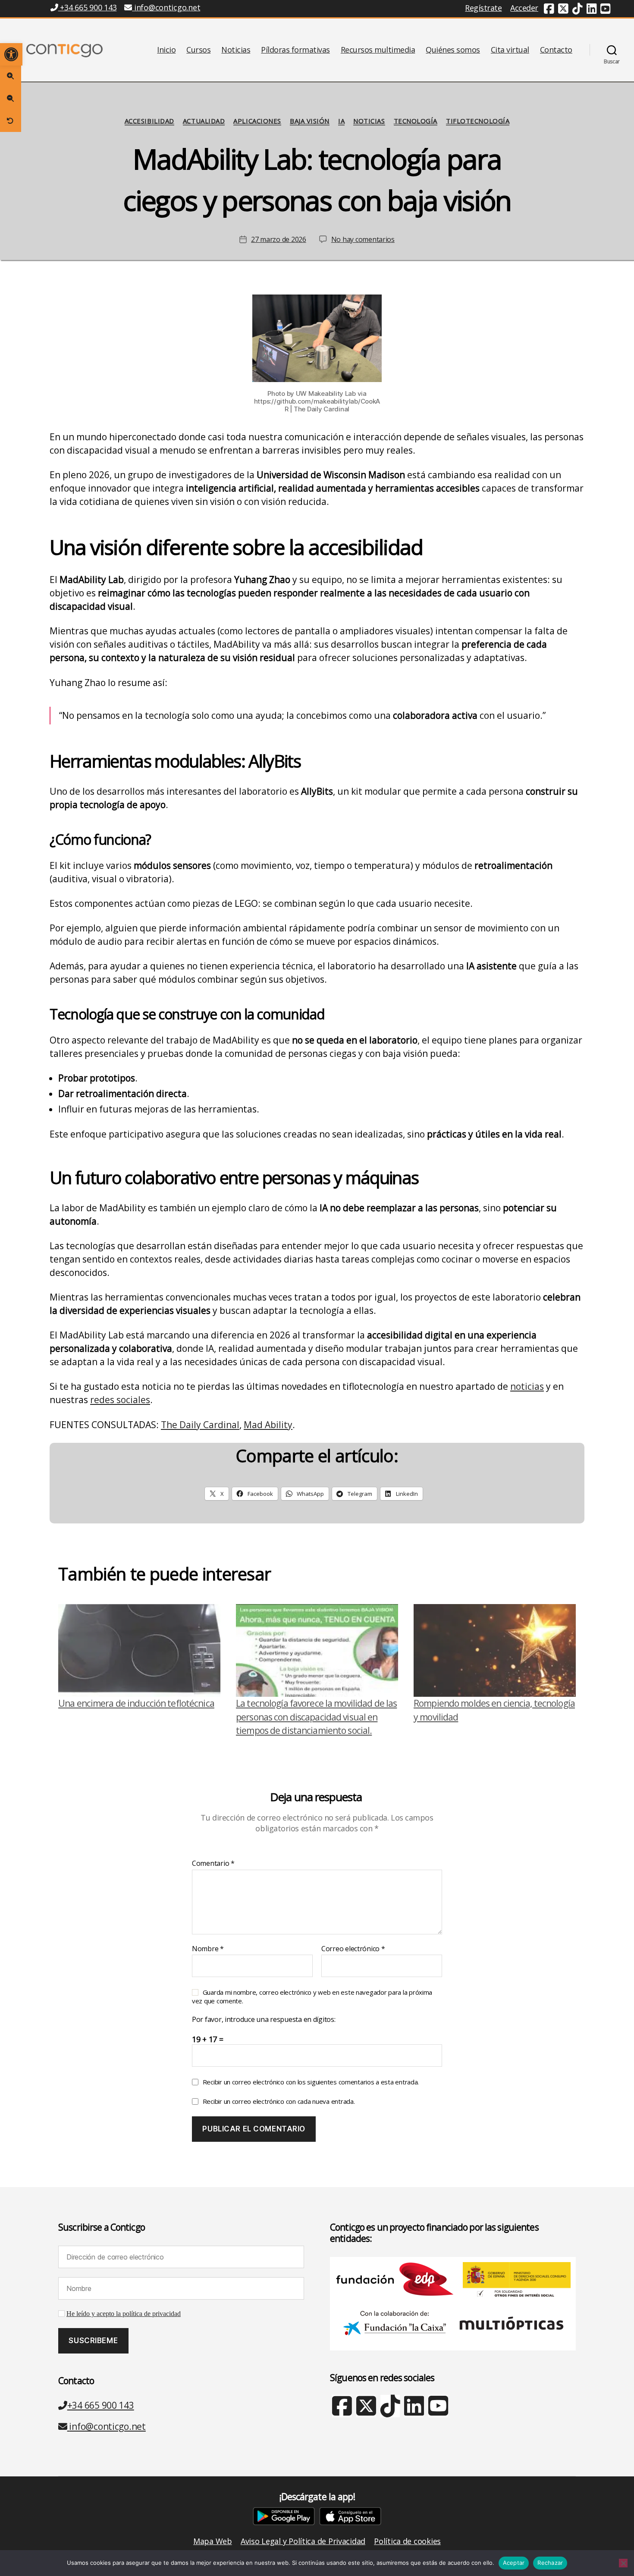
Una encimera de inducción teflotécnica (136, 1703)
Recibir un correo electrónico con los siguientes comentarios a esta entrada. (311, 2082)
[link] (11, 54)
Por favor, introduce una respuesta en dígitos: (264, 2020)
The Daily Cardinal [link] (200, 1425)
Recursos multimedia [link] (378, 50)
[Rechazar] (623, 2563)
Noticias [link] (236, 50)
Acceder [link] (524, 8)
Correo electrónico (353, 1949)
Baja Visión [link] (310, 121)
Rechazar (550, 2563)
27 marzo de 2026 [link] (279, 239)
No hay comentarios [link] (363, 239)
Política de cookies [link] (407, 2541)
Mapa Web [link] (213, 2541)
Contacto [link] (556, 50)
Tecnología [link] (416, 121)
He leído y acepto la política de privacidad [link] (124, 2314)
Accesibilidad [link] (149, 121)
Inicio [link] (166, 50)
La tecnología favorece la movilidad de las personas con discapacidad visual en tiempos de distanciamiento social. (316, 1717)
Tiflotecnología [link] (478, 121)
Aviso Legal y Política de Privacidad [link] (303, 2541)
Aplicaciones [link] (257, 121)
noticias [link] (527, 1386)
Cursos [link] (198, 50)
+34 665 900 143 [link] (87, 7)
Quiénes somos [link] (453, 50)
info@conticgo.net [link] (167, 7)
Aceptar (514, 2563)
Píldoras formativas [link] (295, 50)
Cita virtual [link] (510, 50)
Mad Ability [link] (268, 1425)
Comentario (213, 1864)
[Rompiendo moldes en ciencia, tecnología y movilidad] (495, 1650)
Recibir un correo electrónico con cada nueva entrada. (279, 2101)
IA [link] (341, 121)
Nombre (208, 1949)
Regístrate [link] (483, 8)
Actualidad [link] (204, 121)
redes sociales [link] (120, 1400)
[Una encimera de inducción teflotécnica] (139, 1650)
